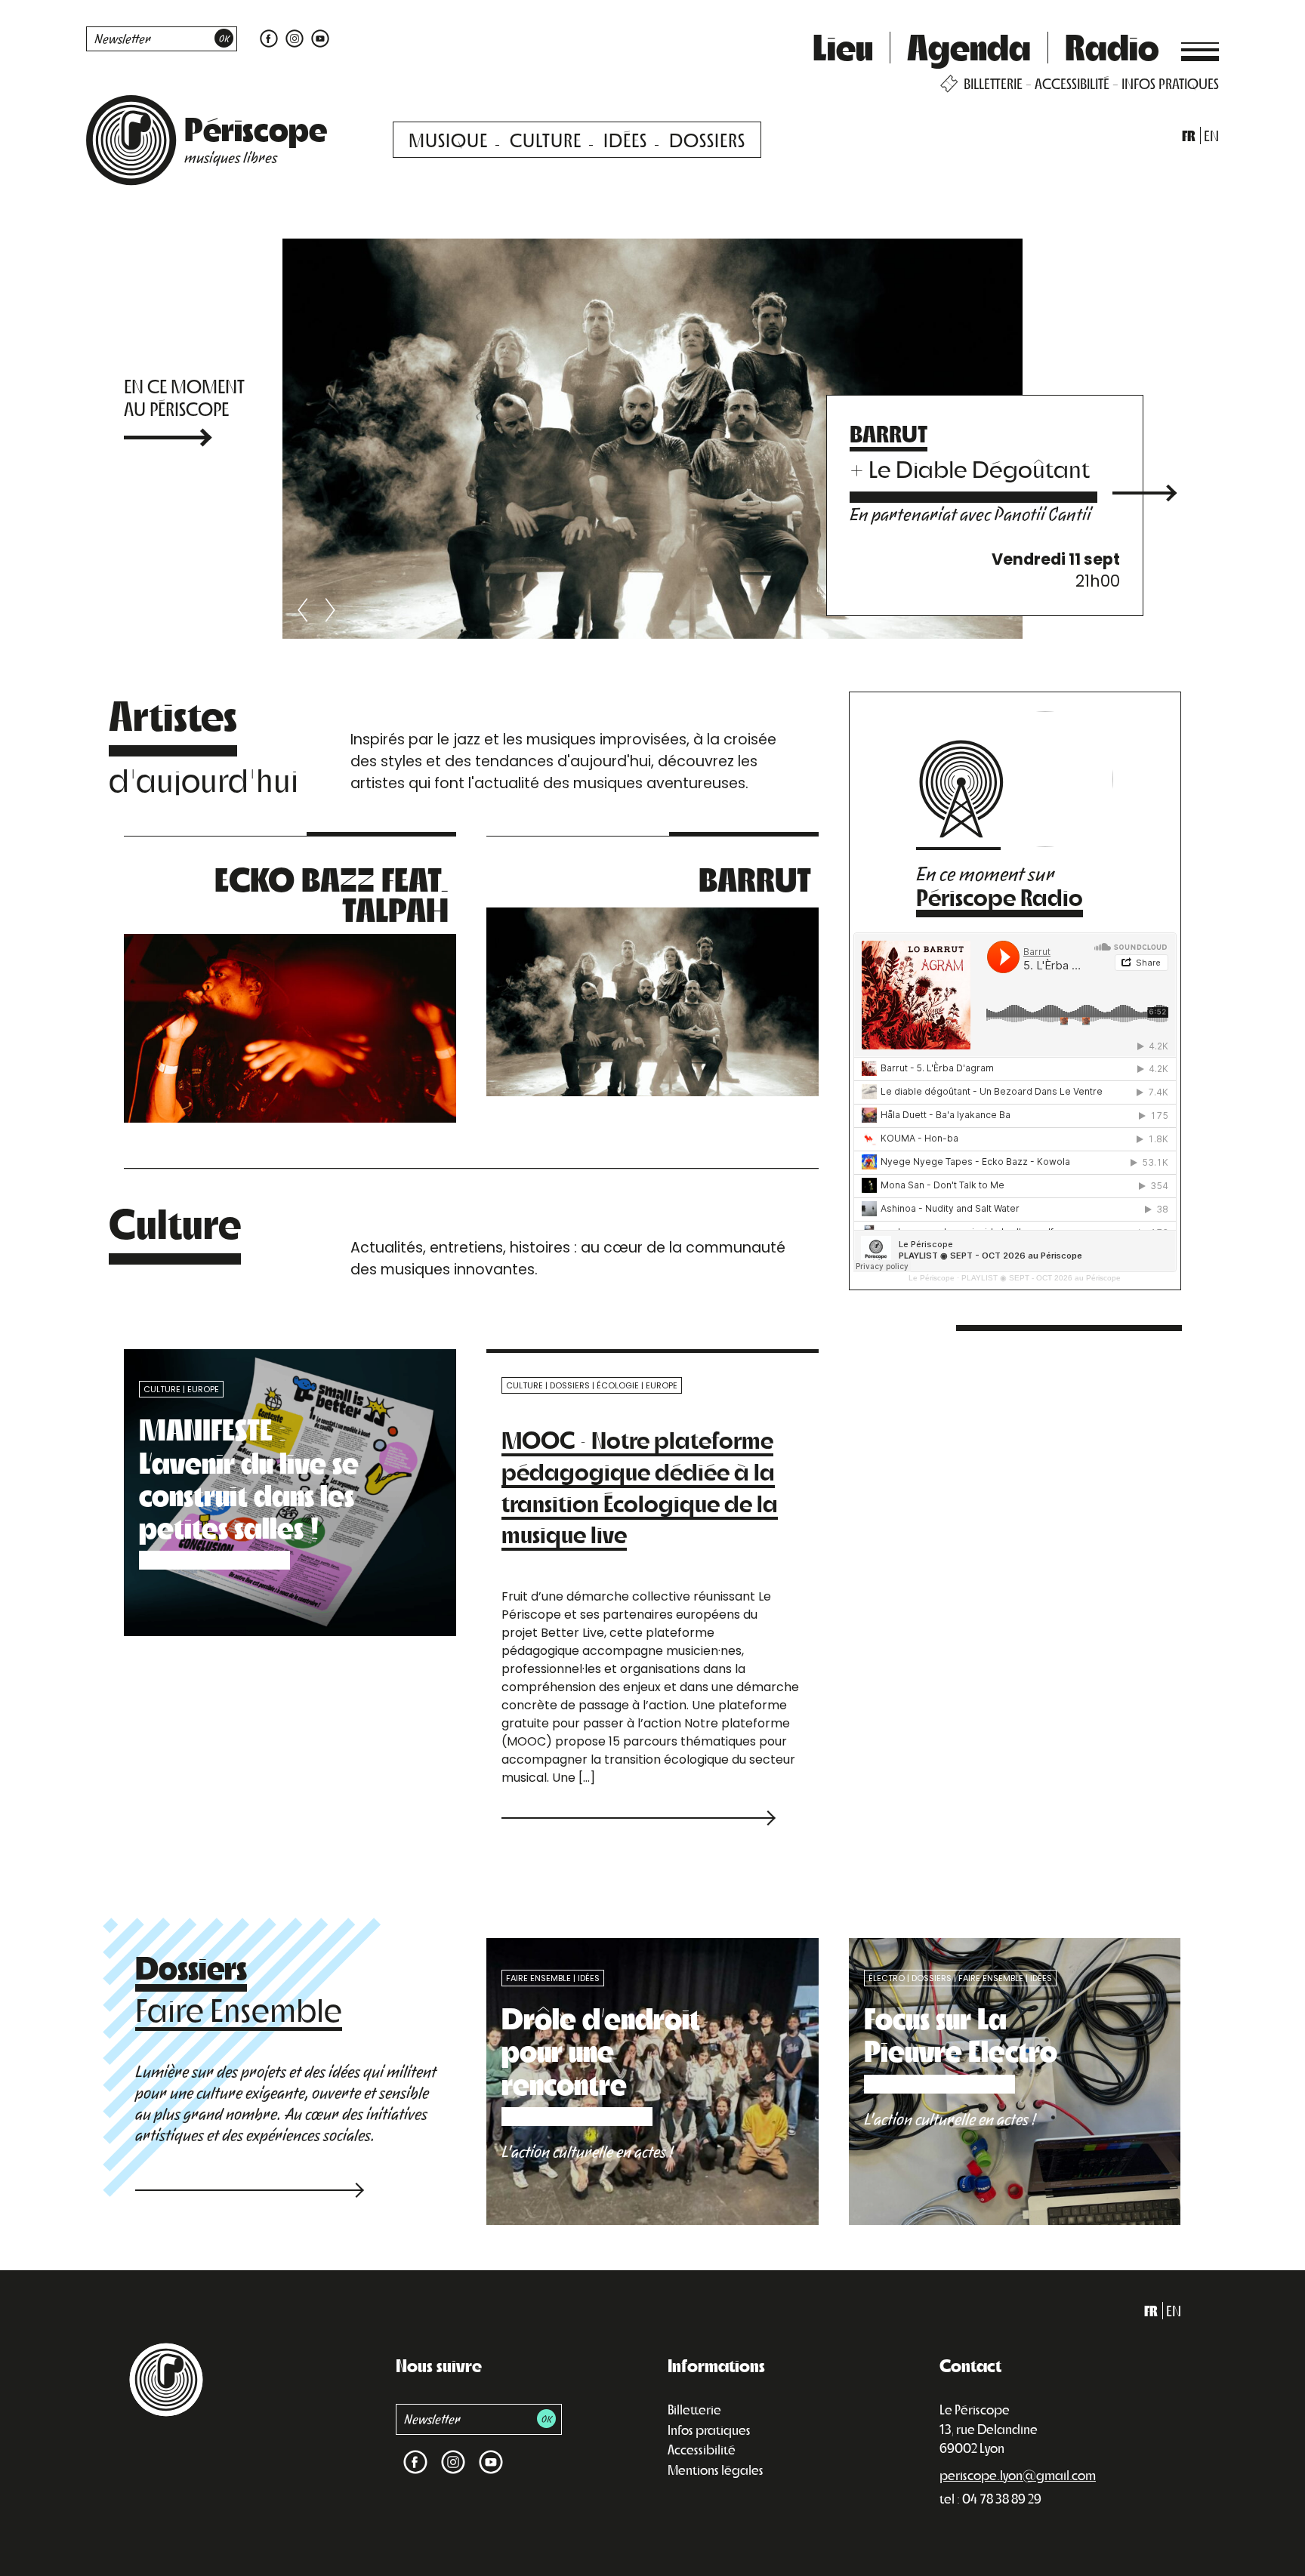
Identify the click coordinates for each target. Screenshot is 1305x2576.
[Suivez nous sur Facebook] (269, 37)
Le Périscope (932, 1278)
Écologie (618, 1385)
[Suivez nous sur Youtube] (318, 37)
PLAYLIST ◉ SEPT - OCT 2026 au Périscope (1041, 1278)
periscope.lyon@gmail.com (1018, 2475)
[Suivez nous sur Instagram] (295, 37)
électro (887, 1978)
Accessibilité (702, 2449)
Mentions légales (716, 2470)
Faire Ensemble (538, 1978)
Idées (625, 139)
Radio (1112, 46)
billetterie (993, 83)
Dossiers (707, 139)
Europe (203, 1389)
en (1211, 136)
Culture (546, 139)
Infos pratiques (709, 2430)
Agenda (969, 46)
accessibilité (1072, 83)
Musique (448, 139)
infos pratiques (1170, 83)
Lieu (843, 46)
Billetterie (694, 2409)
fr (1189, 136)
